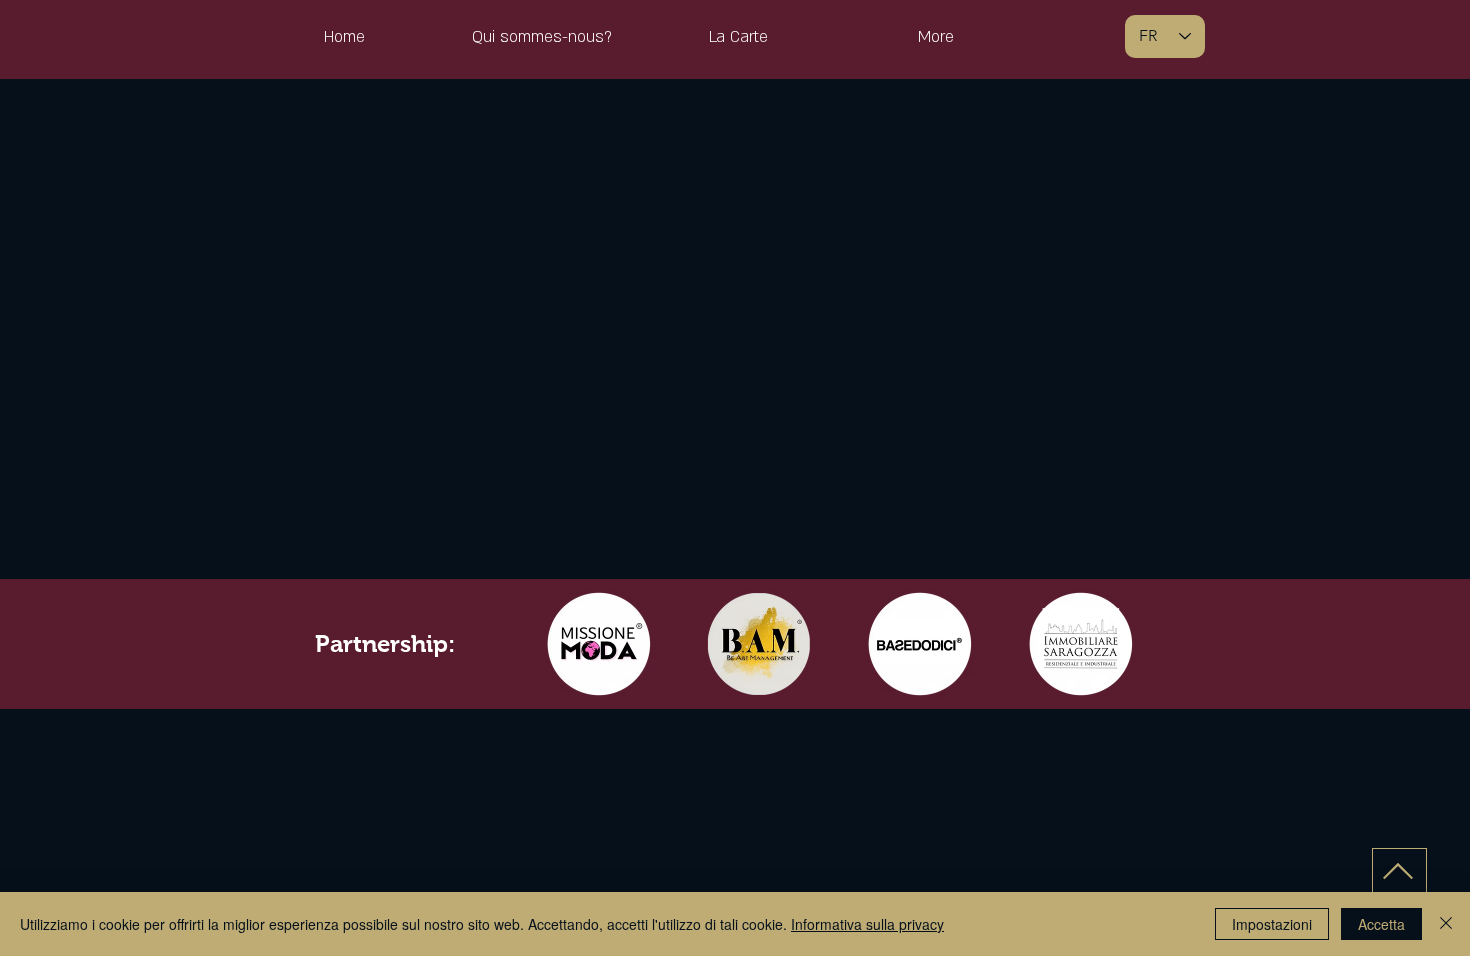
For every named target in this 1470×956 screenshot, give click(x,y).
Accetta (1381, 924)
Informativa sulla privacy (867, 924)
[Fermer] (1446, 924)
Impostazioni (1272, 924)
